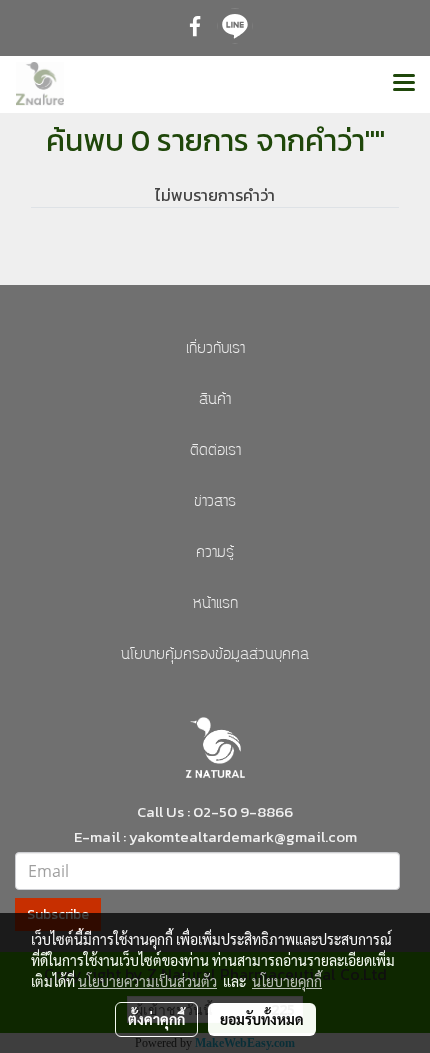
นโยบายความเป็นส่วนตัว (147, 981)
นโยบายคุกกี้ (287, 981)
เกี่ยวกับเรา (215, 349)
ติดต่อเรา (215, 451)
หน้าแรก (215, 604)
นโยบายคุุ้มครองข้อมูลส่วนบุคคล (215, 655)
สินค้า (215, 400)
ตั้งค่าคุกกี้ (156, 1019)
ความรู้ (215, 553)
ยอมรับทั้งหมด (262, 1019)
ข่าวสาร (215, 502)
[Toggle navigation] (404, 84)
